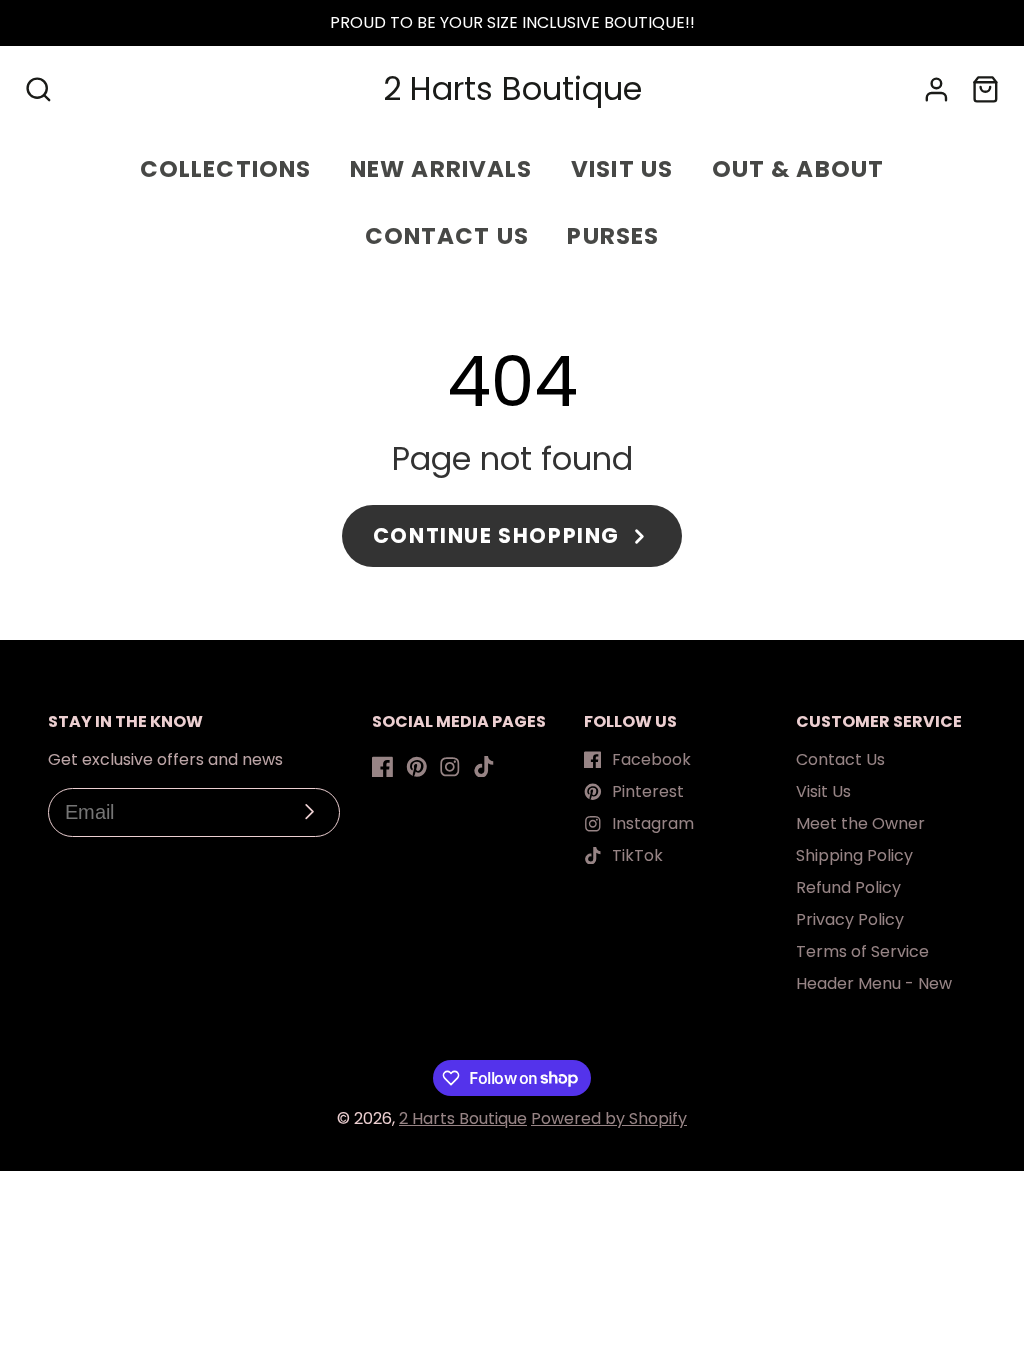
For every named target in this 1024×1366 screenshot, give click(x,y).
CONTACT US (447, 236)
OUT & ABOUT (798, 169)
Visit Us (823, 791)
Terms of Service (862, 951)
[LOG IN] (936, 89)
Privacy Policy (850, 919)
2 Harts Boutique (463, 1118)
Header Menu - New (874, 983)
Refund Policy (848, 887)
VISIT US (622, 169)
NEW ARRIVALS (441, 169)
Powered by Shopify (609, 1118)
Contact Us (840, 759)
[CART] (985, 89)
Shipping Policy (854, 855)
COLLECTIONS (226, 169)
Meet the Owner (860, 823)
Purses (613, 236)
